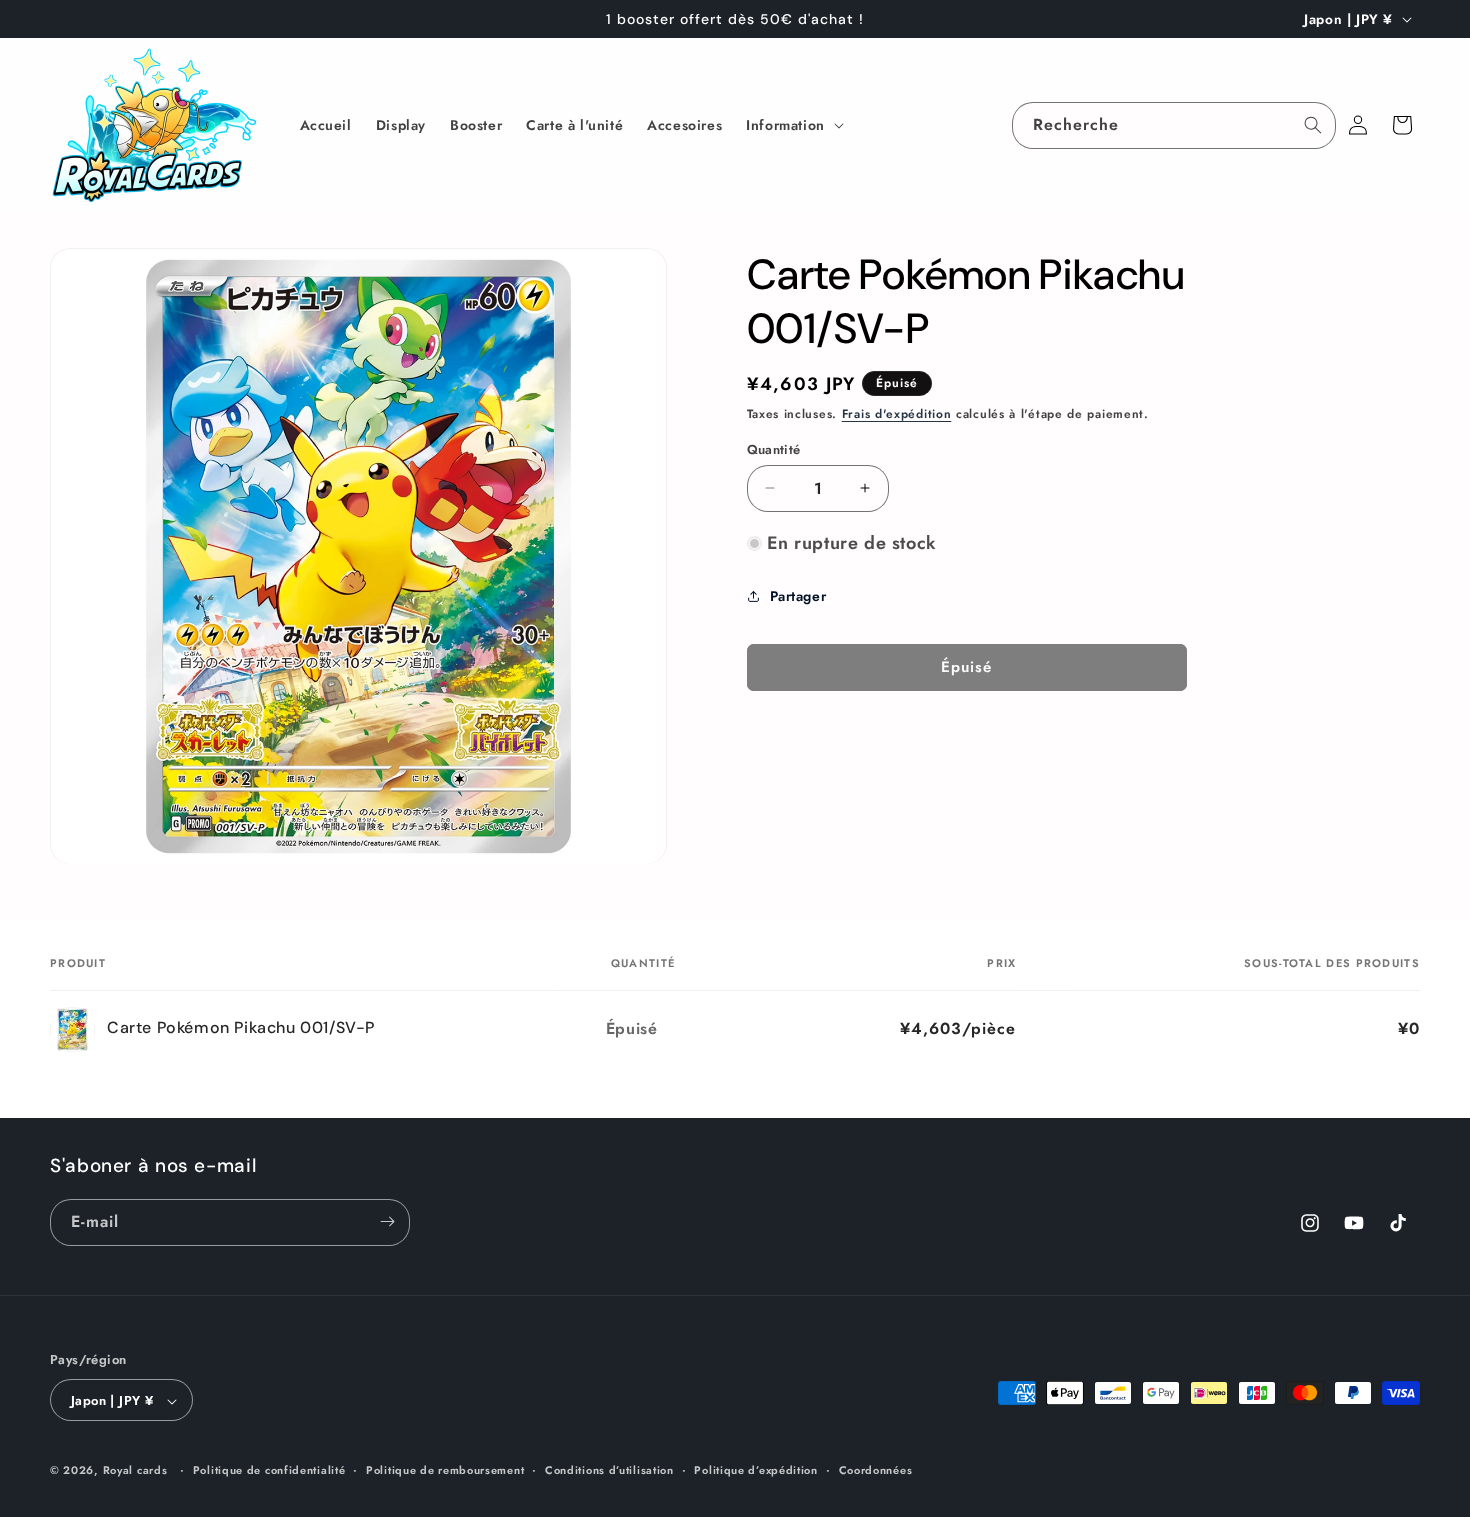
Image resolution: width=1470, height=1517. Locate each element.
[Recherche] (1313, 125)
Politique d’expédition (755, 1470)
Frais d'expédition (897, 414)
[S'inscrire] (387, 1221)
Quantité (774, 448)
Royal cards (135, 1471)
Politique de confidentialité (269, 1470)
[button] (793, 125)
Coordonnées (876, 1470)
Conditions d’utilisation (609, 1470)
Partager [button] (798, 596)
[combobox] (1174, 125)
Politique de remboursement (445, 1470)
